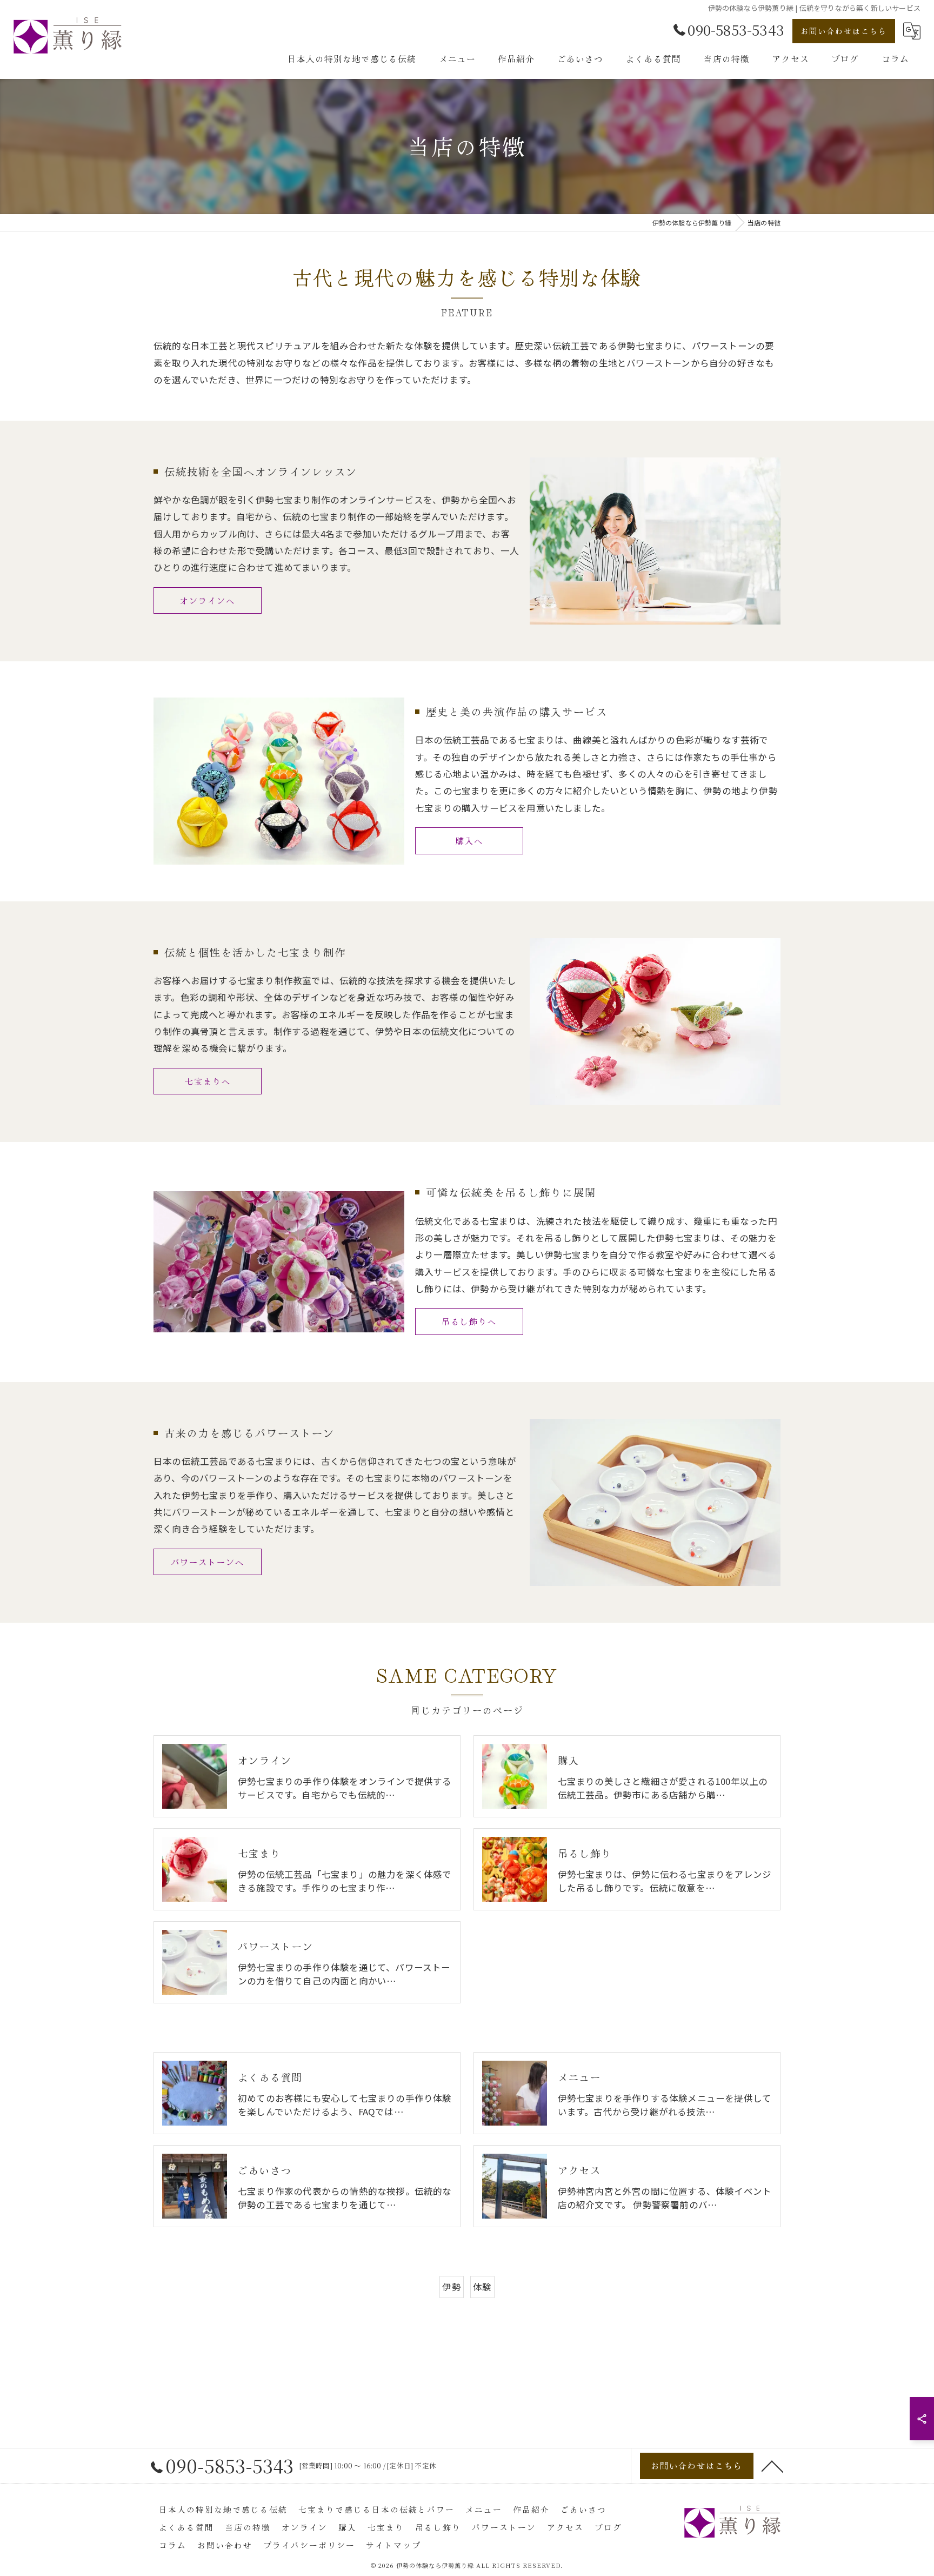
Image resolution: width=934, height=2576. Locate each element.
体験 (482, 2287)
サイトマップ (393, 2545)
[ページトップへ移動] (772, 2466)
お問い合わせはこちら (844, 31)
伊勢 (451, 2287)
